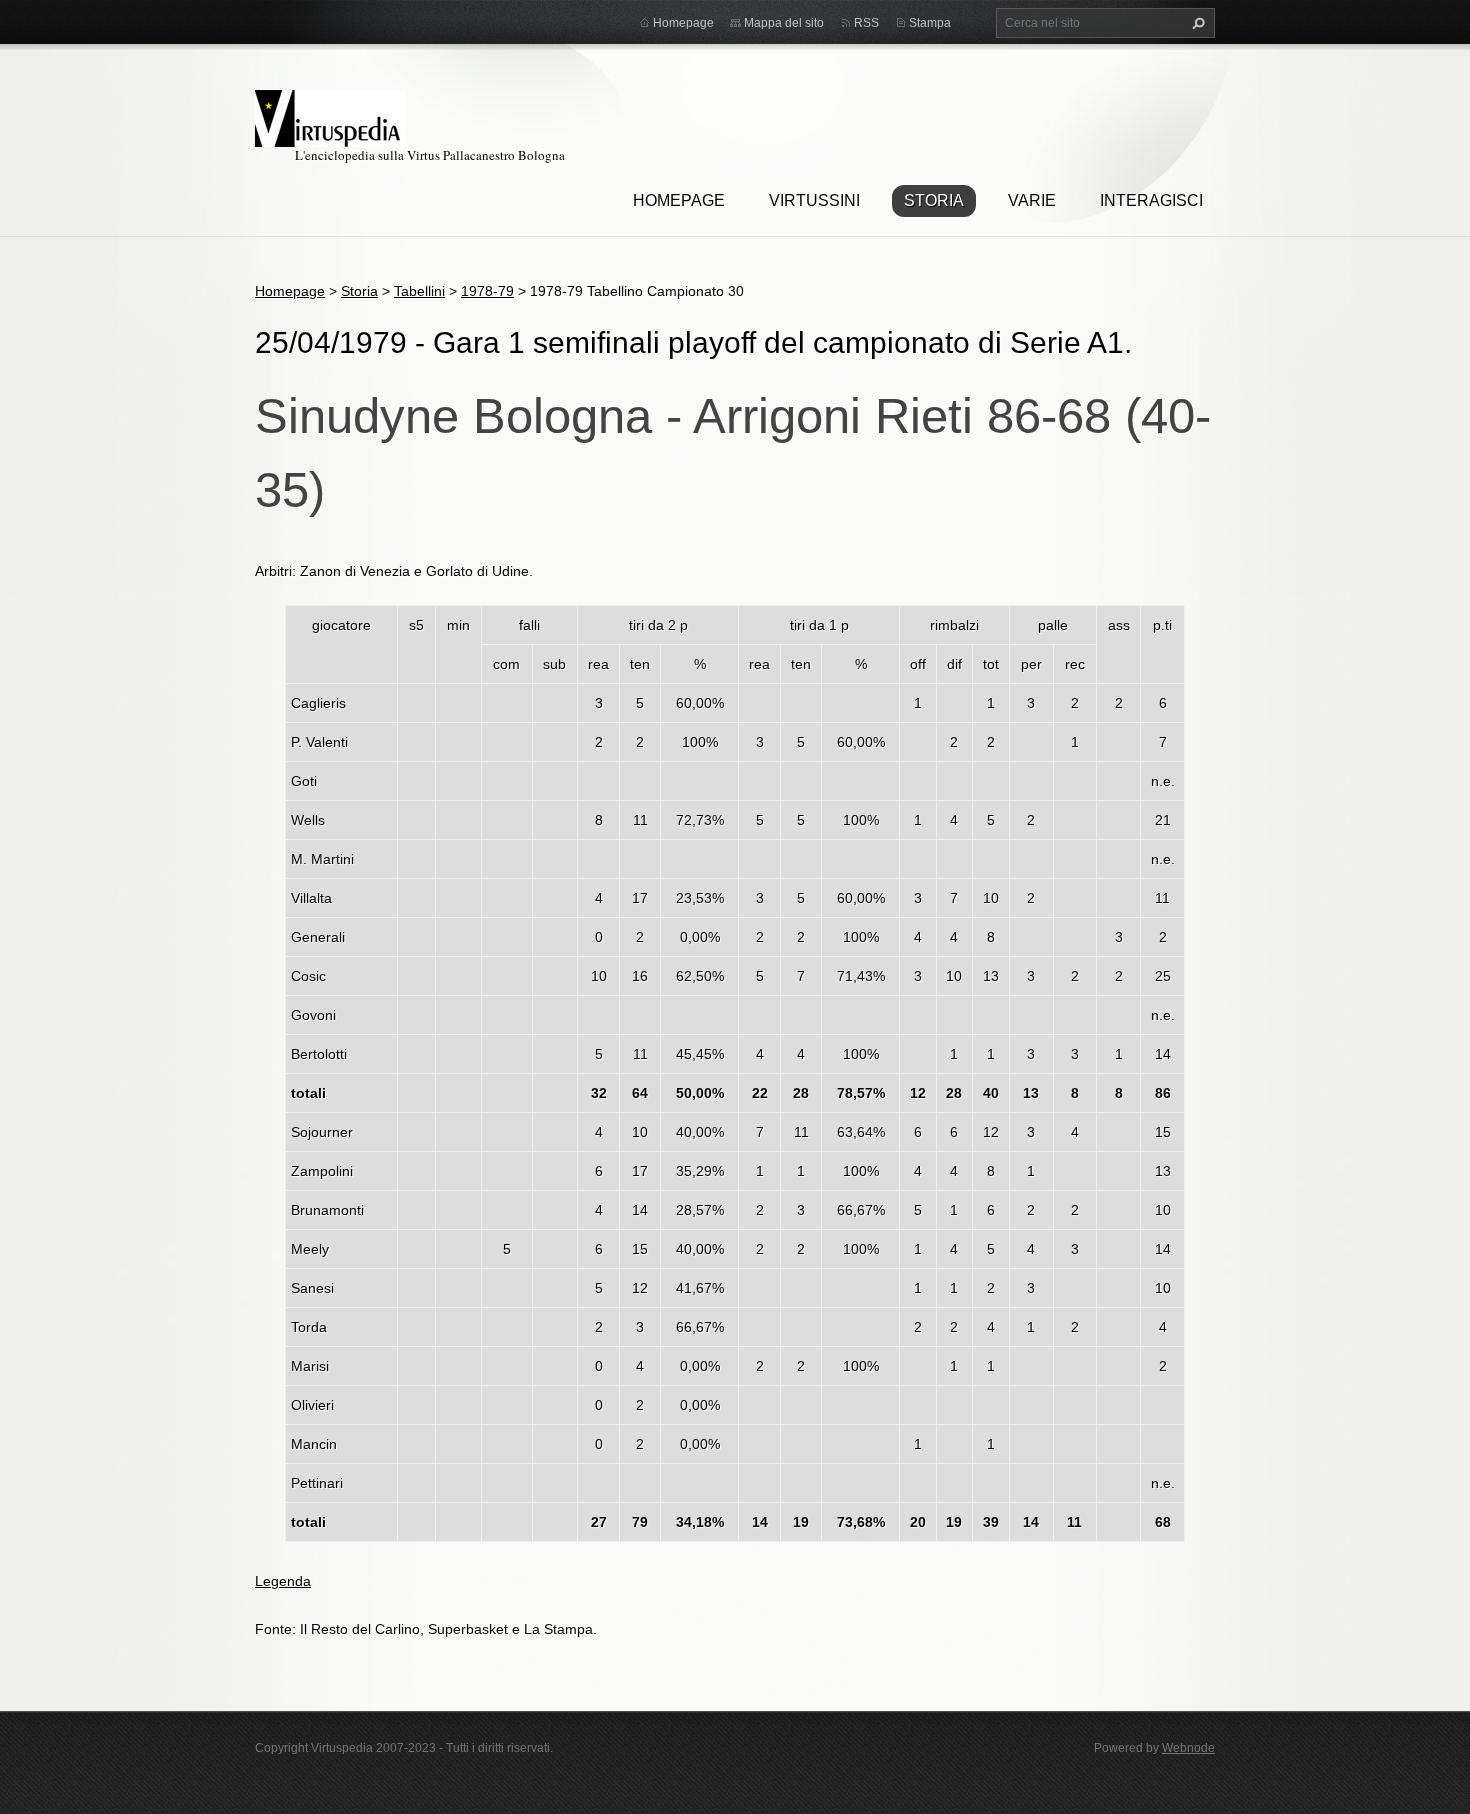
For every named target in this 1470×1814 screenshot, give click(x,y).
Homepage (679, 200)
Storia (934, 200)
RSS (866, 23)
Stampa (930, 23)
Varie (1032, 200)
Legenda (283, 1581)
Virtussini (814, 200)
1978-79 (487, 291)
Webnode (1188, 1748)
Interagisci (1151, 200)
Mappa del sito (784, 23)
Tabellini (419, 291)
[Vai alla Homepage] (330, 115)
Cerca (1196, 23)
